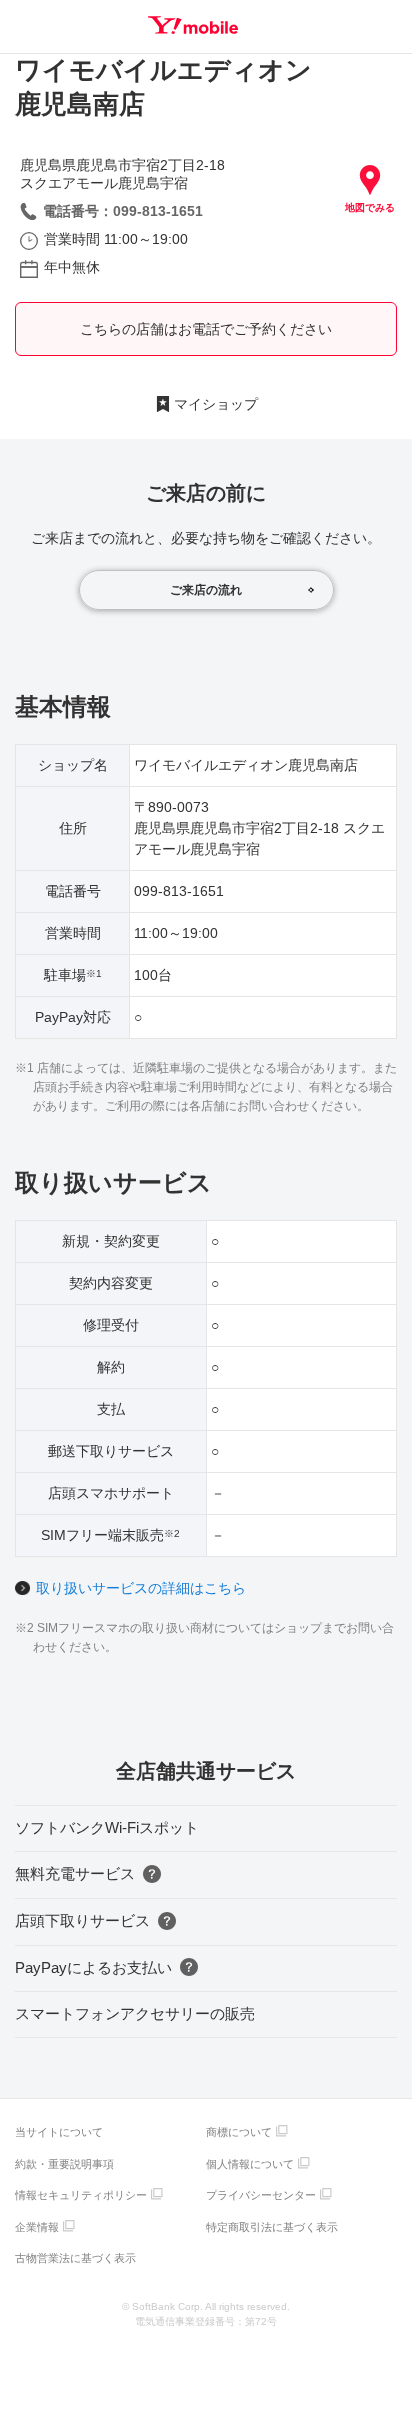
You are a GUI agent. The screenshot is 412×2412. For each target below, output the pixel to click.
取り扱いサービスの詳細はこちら (141, 1588)
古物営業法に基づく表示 (75, 2258)
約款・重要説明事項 (64, 2164)
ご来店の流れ (206, 590)
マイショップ (216, 404)
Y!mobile (193, 25)
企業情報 (37, 2227)
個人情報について (250, 2164)
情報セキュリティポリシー (81, 2195)
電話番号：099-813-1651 (123, 211)
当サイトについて (59, 2132)
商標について (239, 2132)
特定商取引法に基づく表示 (272, 2227)
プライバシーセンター (261, 2195)
